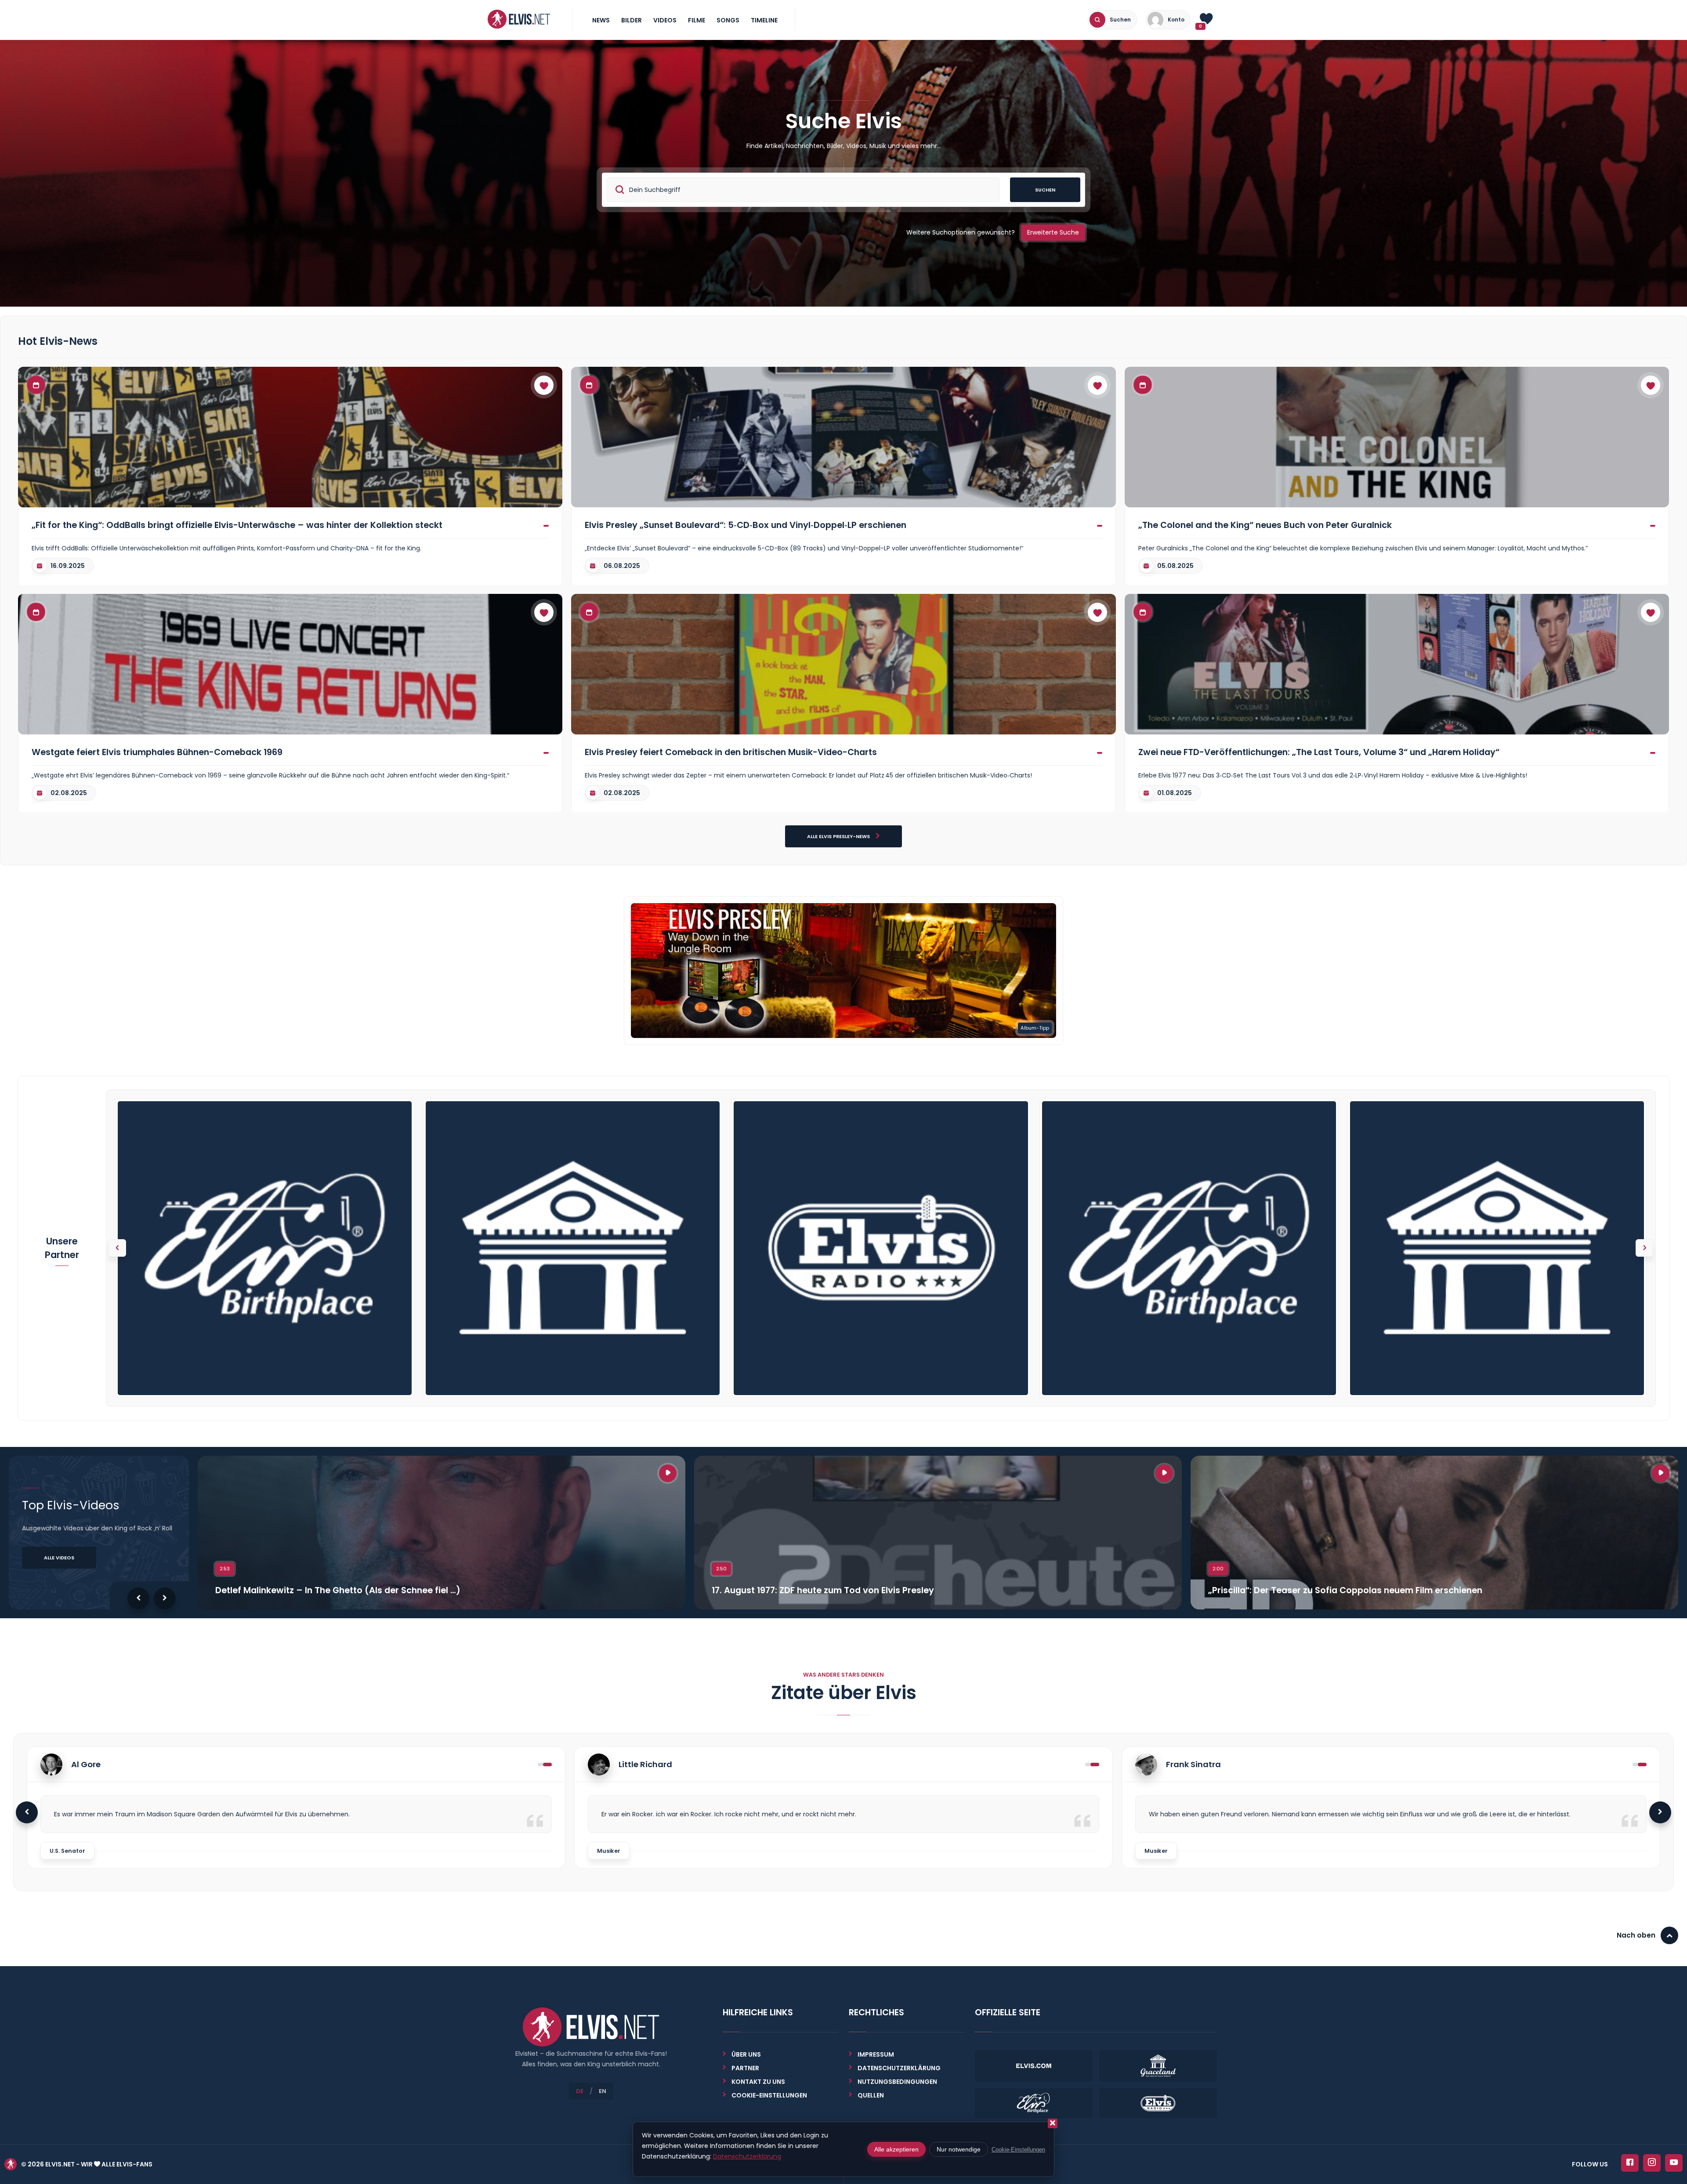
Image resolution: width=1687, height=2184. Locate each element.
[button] (1644, 1248)
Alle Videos (59, 1558)
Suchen (1045, 190)
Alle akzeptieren (896, 2149)
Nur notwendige (959, 2149)
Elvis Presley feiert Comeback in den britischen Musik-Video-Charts (731, 752)
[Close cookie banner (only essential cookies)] (1053, 2123)
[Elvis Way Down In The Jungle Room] (843, 970)
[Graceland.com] (573, 1248)
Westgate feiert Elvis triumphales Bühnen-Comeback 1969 (157, 752)
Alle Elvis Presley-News (839, 836)
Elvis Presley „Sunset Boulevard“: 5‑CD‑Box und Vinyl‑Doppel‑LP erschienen (746, 525)
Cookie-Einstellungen (1018, 2150)
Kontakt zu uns (758, 2082)
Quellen (871, 2095)
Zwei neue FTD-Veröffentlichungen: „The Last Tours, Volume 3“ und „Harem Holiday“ (1319, 752)
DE (580, 2091)
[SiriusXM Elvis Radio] (881, 1248)
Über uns (746, 2054)
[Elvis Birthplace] (265, 1248)
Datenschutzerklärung (899, 2068)
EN (603, 2091)
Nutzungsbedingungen (897, 2082)
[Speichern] (544, 385)
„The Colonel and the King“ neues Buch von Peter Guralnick (1265, 525)
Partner (745, 2068)
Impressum (876, 2054)
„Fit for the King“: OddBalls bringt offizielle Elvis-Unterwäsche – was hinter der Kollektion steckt (237, 525)
